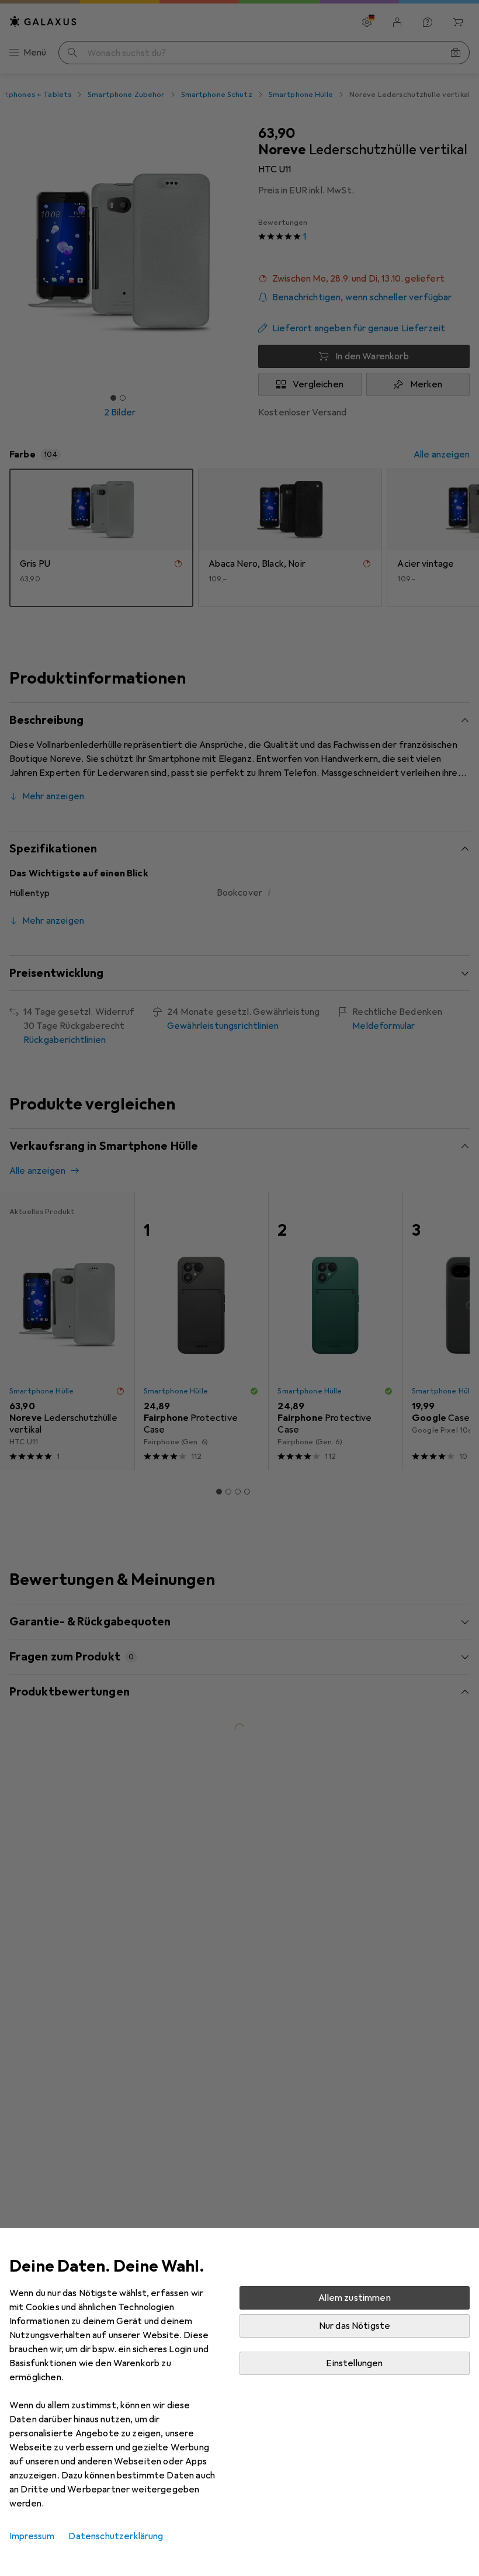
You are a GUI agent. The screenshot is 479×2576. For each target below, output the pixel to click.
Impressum (32, 2536)
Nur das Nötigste (355, 2326)
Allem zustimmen (354, 2298)
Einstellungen (354, 2363)
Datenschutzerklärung (116, 2536)
